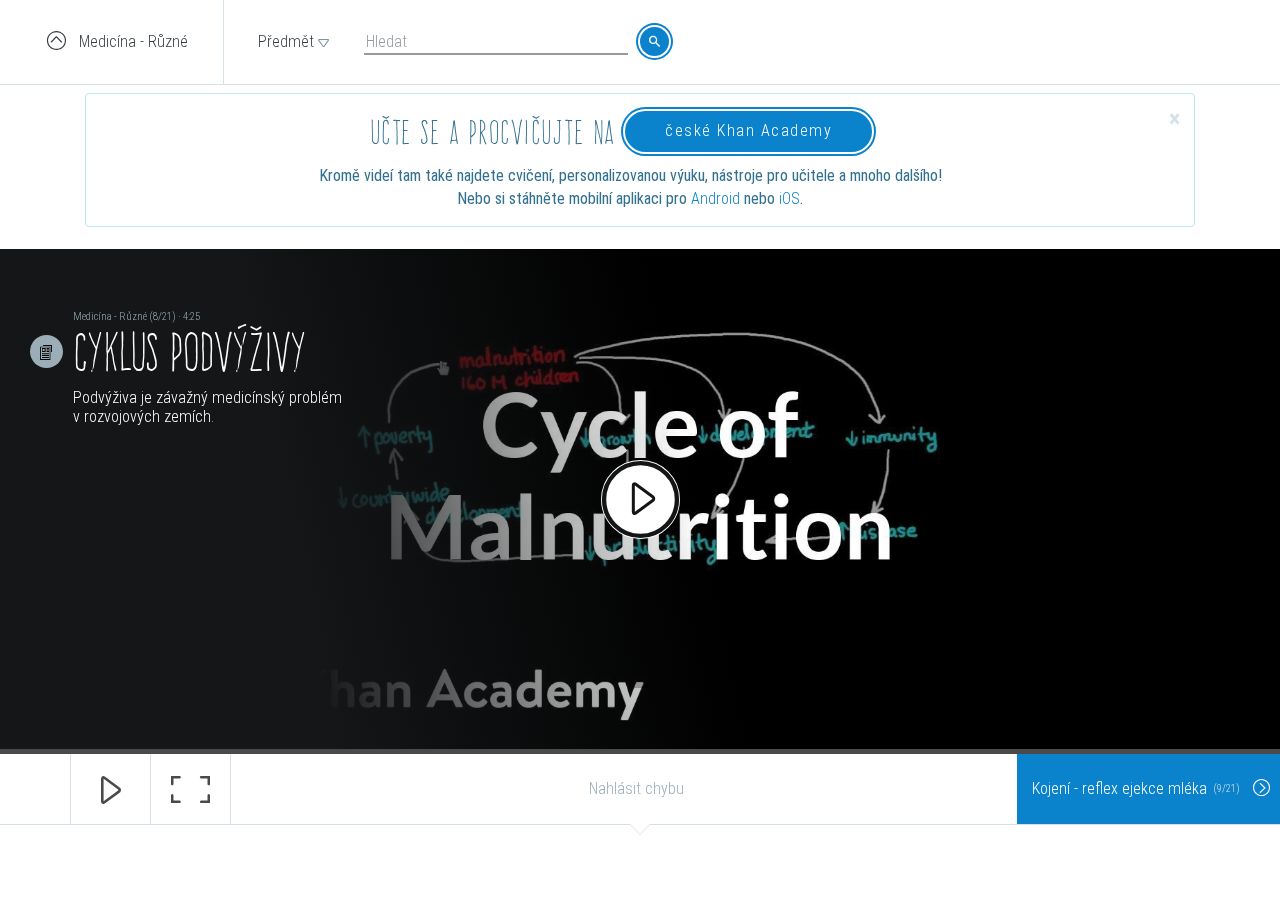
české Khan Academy (748, 130)
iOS (789, 198)
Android (715, 198)
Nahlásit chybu (636, 788)
